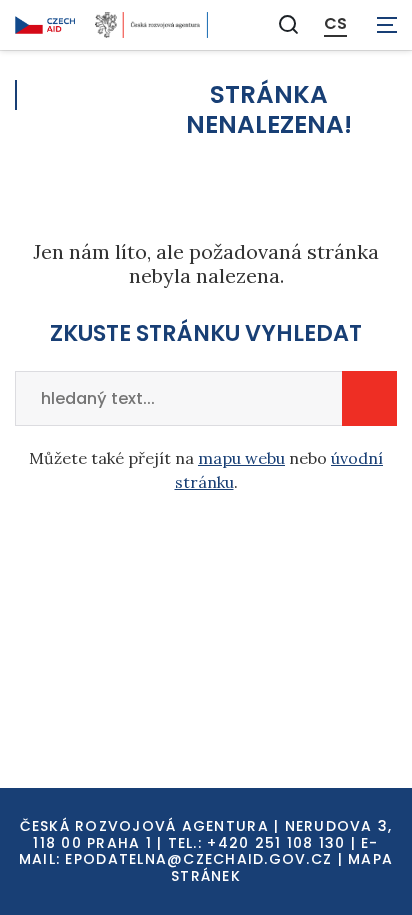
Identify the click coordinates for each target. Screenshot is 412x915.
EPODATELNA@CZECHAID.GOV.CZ (198, 859)
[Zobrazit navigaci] (387, 25)
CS (335, 24)
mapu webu (241, 458)
